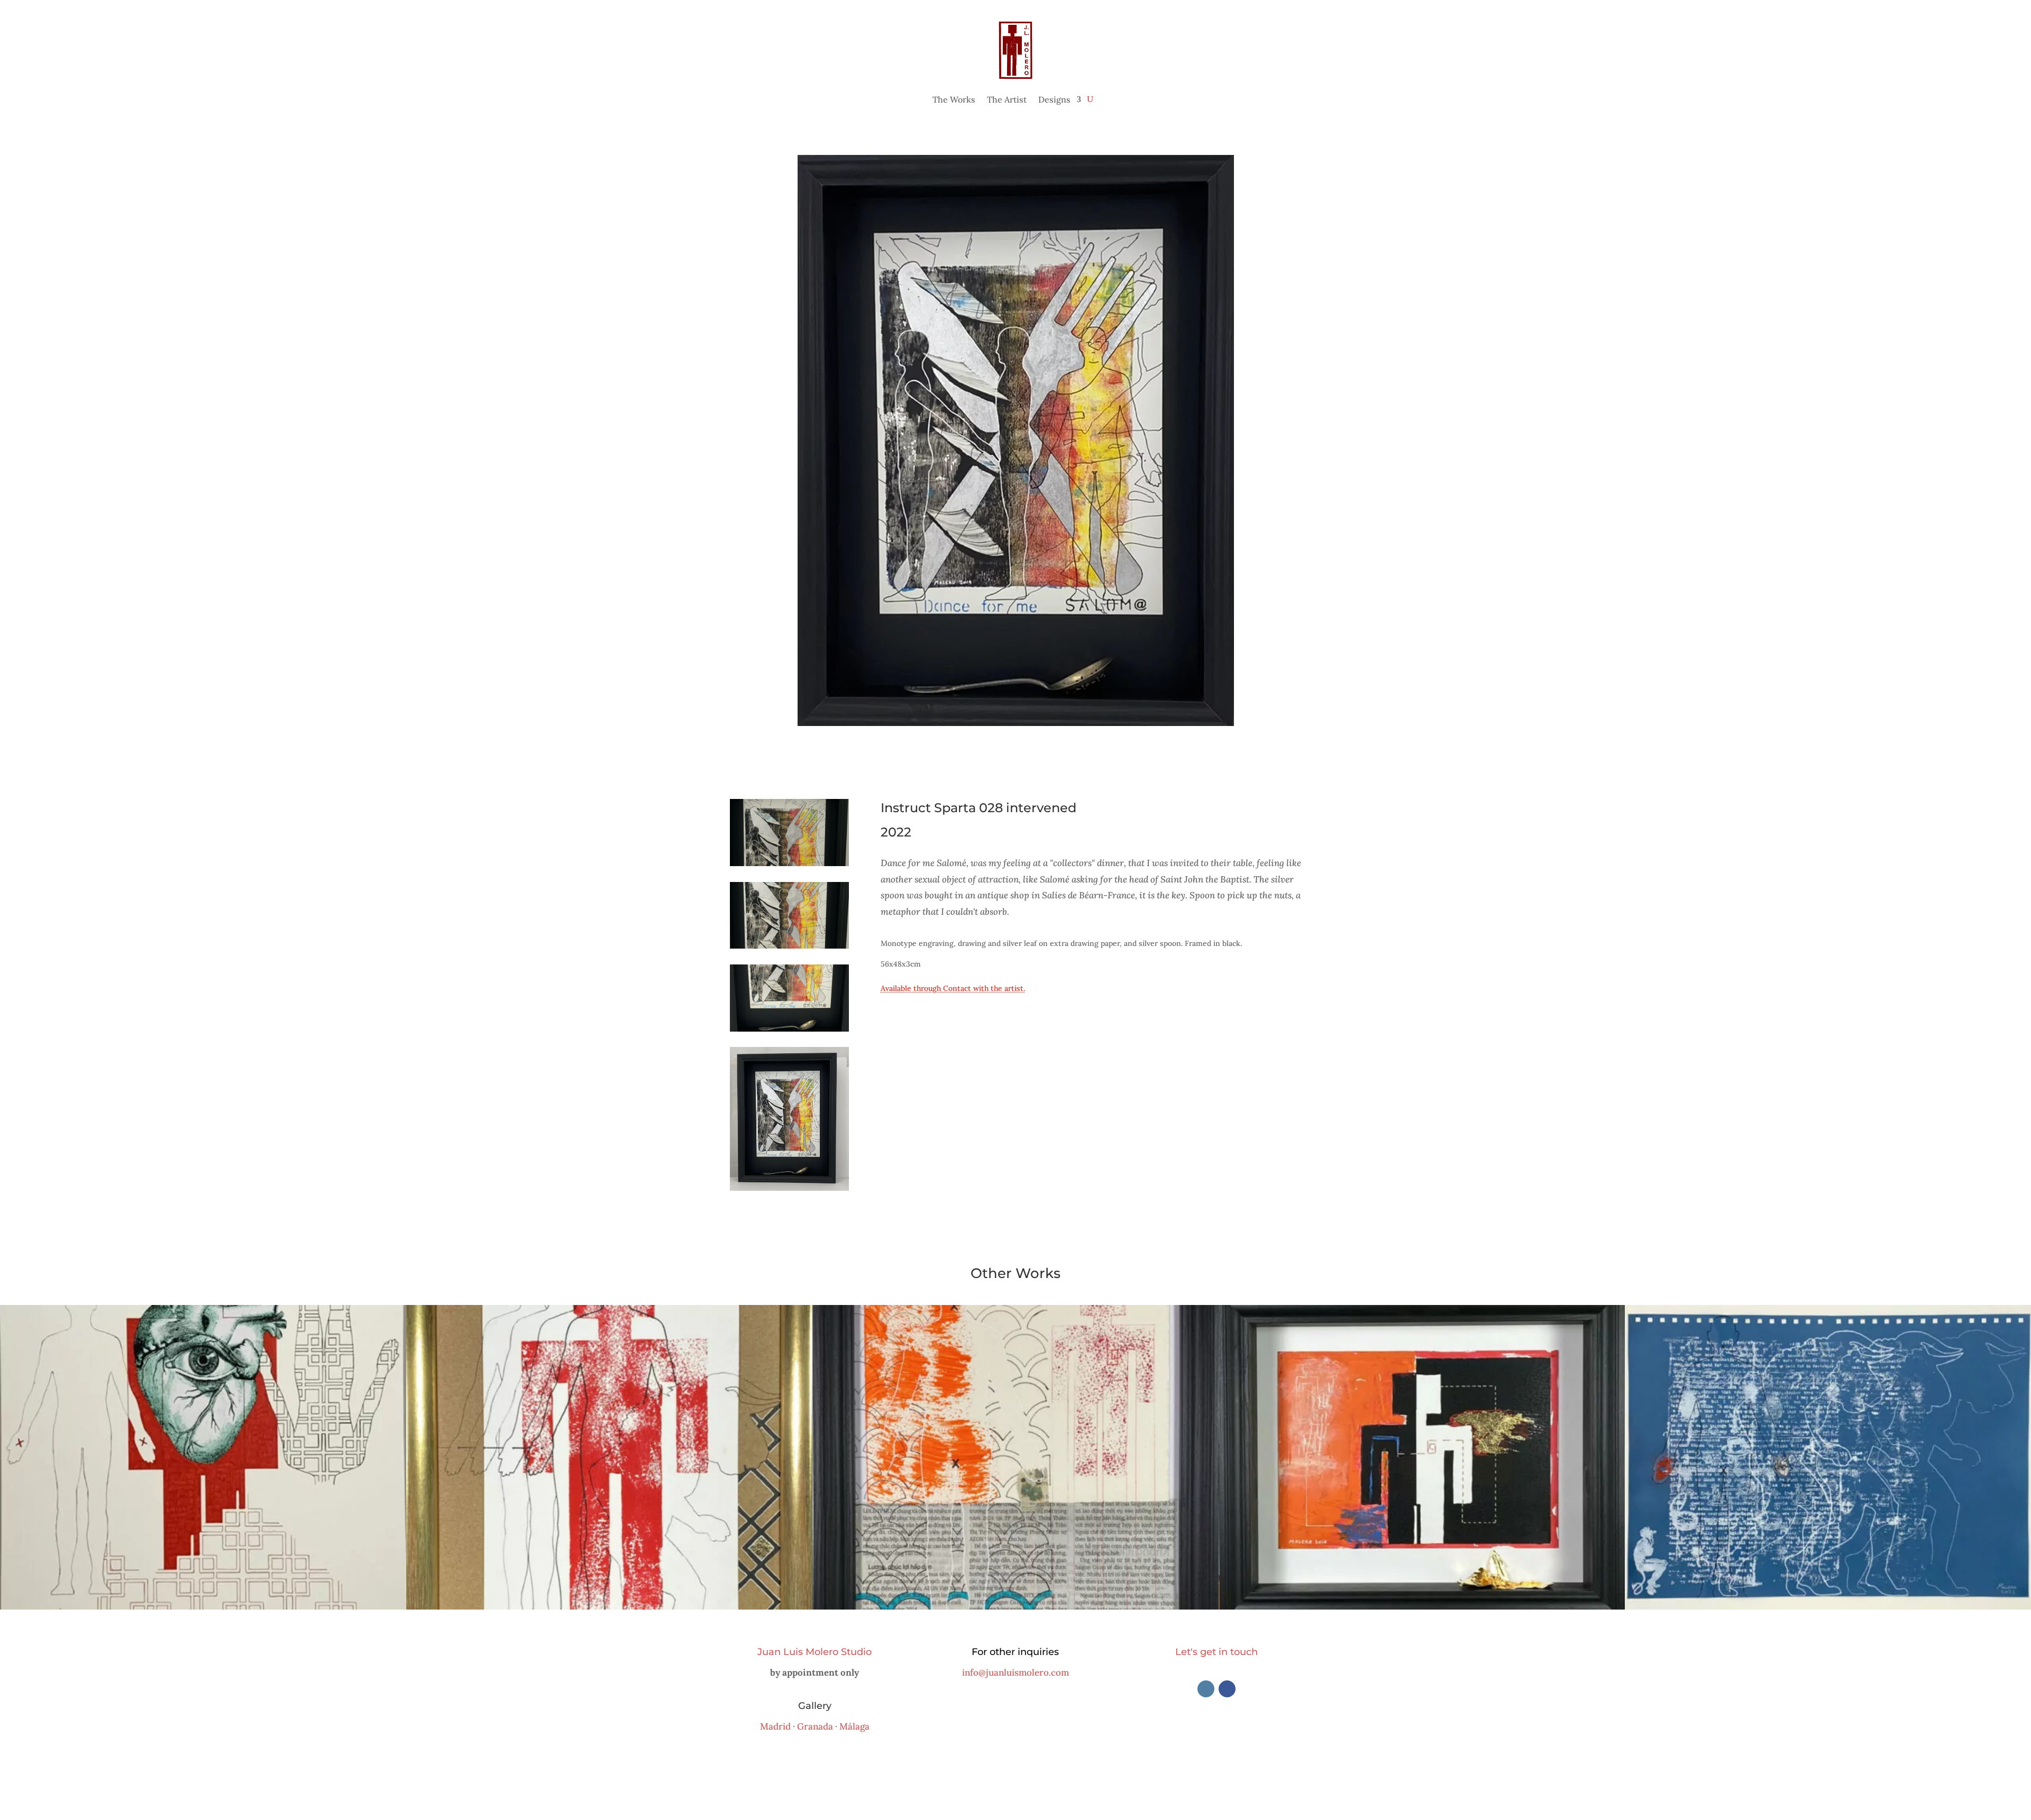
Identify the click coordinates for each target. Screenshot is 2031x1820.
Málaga (854, 1726)
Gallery (815, 1706)
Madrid (775, 1726)
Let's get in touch (1216, 1652)
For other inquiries (1015, 1652)
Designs (1054, 99)
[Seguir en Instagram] (1206, 1689)
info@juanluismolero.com (1015, 1672)
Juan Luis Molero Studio (815, 1652)
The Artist (1007, 99)
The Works (954, 99)
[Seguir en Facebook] (1227, 1689)
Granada (815, 1726)
